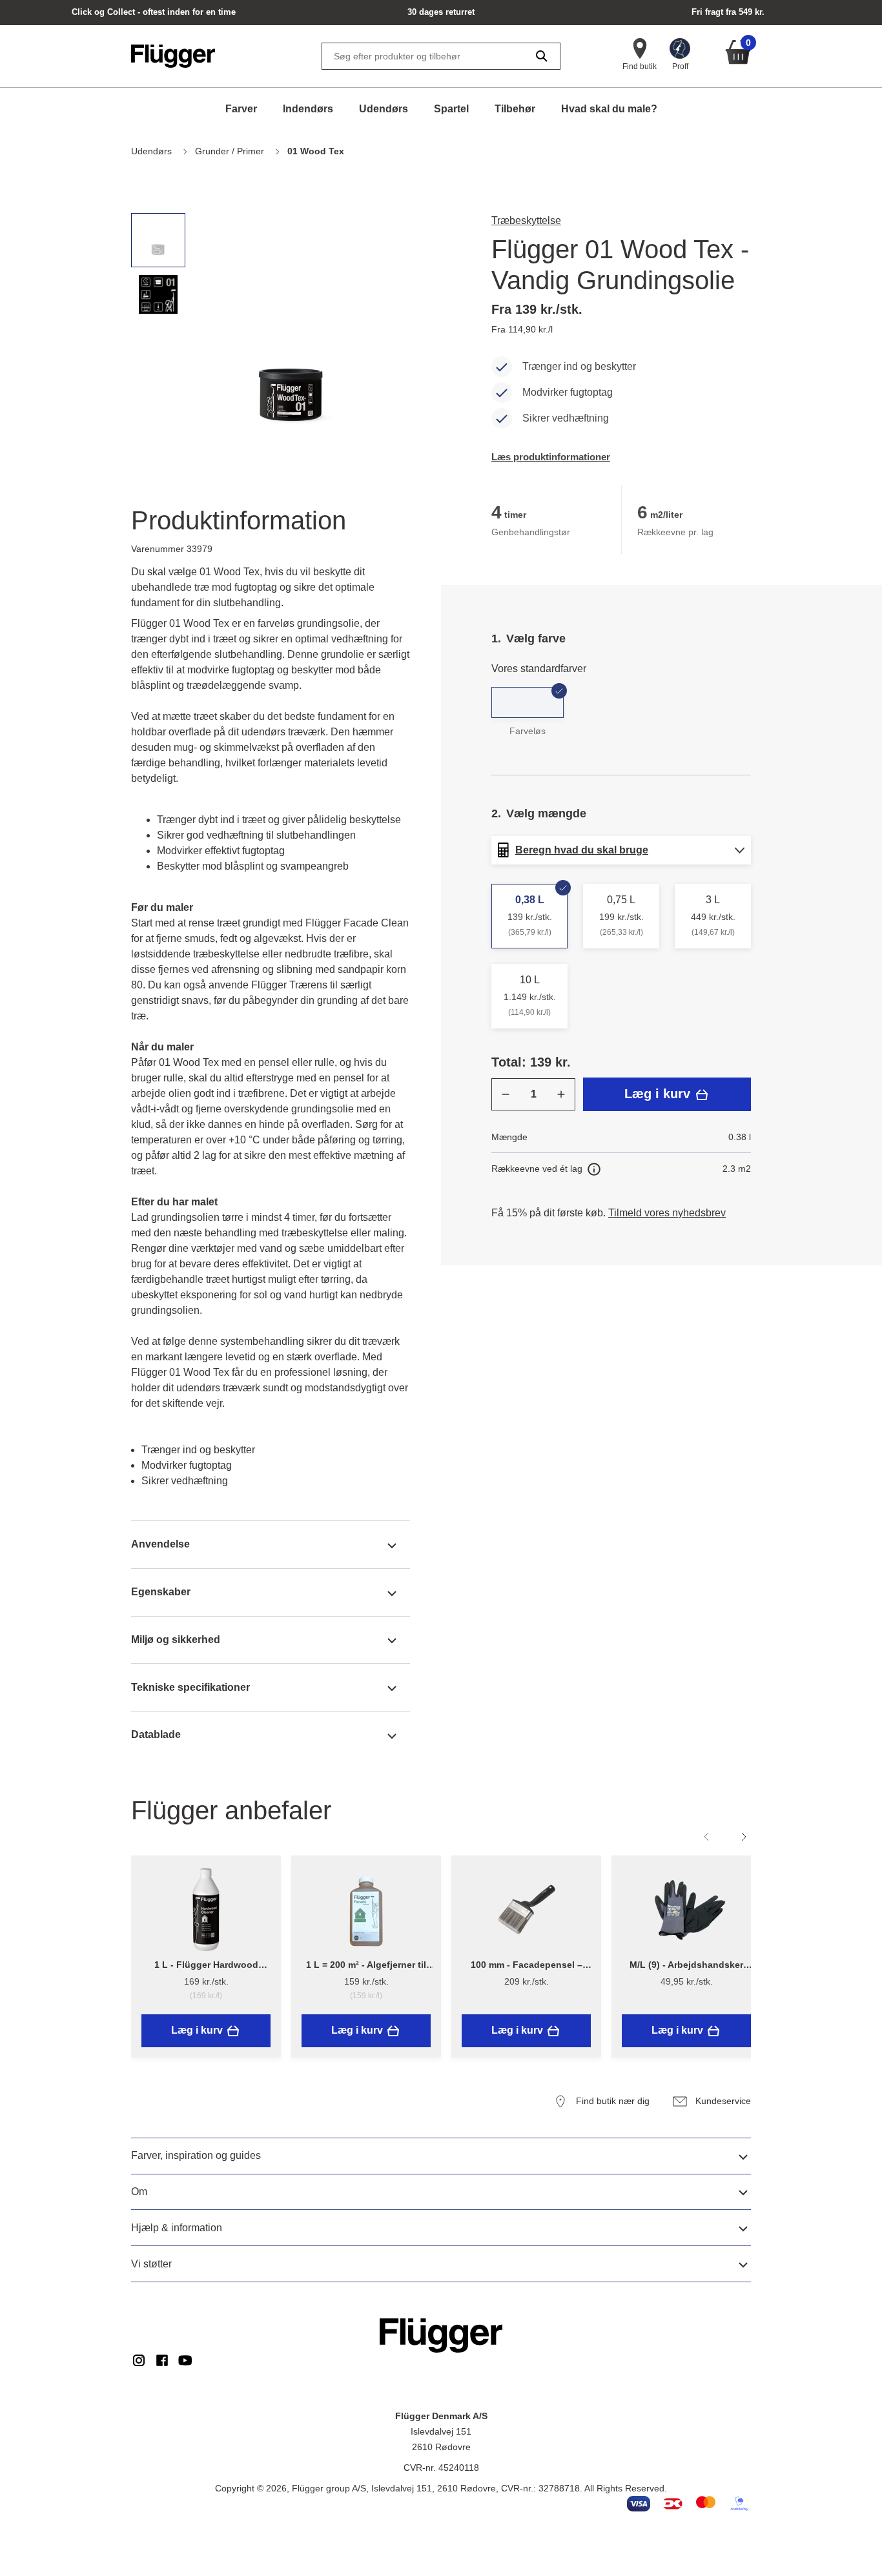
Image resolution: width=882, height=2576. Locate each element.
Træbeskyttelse (526, 220)
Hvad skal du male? (609, 109)
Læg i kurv (659, 1094)
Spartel (451, 109)
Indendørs (308, 109)
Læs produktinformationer (551, 457)
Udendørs (384, 109)
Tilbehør (515, 109)
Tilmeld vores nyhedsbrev (667, 1213)
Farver (241, 109)
